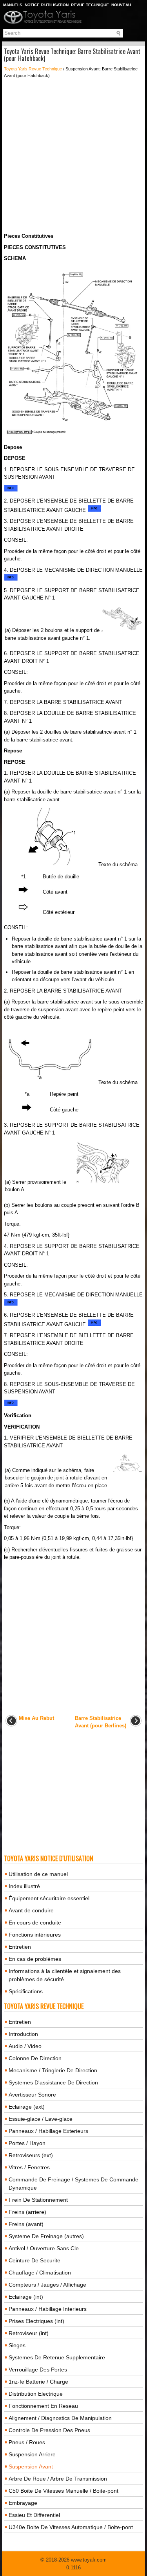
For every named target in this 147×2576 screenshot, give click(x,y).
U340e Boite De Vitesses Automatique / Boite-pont (71, 2527)
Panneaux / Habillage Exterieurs (48, 2131)
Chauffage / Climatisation (40, 2273)
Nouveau (121, 5)
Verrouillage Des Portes (38, 2370)
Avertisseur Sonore (32, 2095)
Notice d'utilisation (47, 5)
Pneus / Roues (27, 2442)
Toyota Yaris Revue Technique (33, 69)
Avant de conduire (31, 1910)
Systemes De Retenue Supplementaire (57, 2357)
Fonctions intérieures (35, 1935)
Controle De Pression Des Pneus (49, 2430)
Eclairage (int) (26, 2297)
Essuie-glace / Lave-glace (41, 2119)
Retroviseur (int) (29, 2333)
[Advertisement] (73, 155)
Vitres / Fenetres (29, 2167)
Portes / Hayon (27, 2143)
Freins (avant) (26, 2224)
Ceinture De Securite (34, 2260)
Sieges (17, 2345)
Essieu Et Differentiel (34, 2515)
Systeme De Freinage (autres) (46, 2236)
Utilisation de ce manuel (38, 1874)
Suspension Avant (31, 2466)
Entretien (20, 1947)
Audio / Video (25, 2046)
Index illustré (24, 1886)
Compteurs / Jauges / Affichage (47, 2285)
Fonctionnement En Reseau (43, 2406)
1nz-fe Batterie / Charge (38, 2382)
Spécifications (26, 1991)
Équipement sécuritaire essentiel (49, 1898)
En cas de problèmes (35, 1959)
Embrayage (23, 2503)
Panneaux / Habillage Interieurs (48, 2309)
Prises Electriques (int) (36, 2321)
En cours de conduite (35, 1923)
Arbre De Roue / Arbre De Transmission (58, 2479)
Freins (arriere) (27, 2212)
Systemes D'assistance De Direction (53, 2082)
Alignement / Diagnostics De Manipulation (60, 2418)
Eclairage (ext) (27, 2107)
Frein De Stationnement (38, 2200)
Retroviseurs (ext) (31, 2155)
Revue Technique (90, 5)
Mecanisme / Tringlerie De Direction (53, 2070)
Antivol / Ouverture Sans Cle (44, 2248)
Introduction (23, 2034)
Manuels (13, 5)
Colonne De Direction (35, 2058)
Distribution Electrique (36, 2394)
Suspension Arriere (32, 2454)
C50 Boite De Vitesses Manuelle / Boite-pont (64, 2491)
